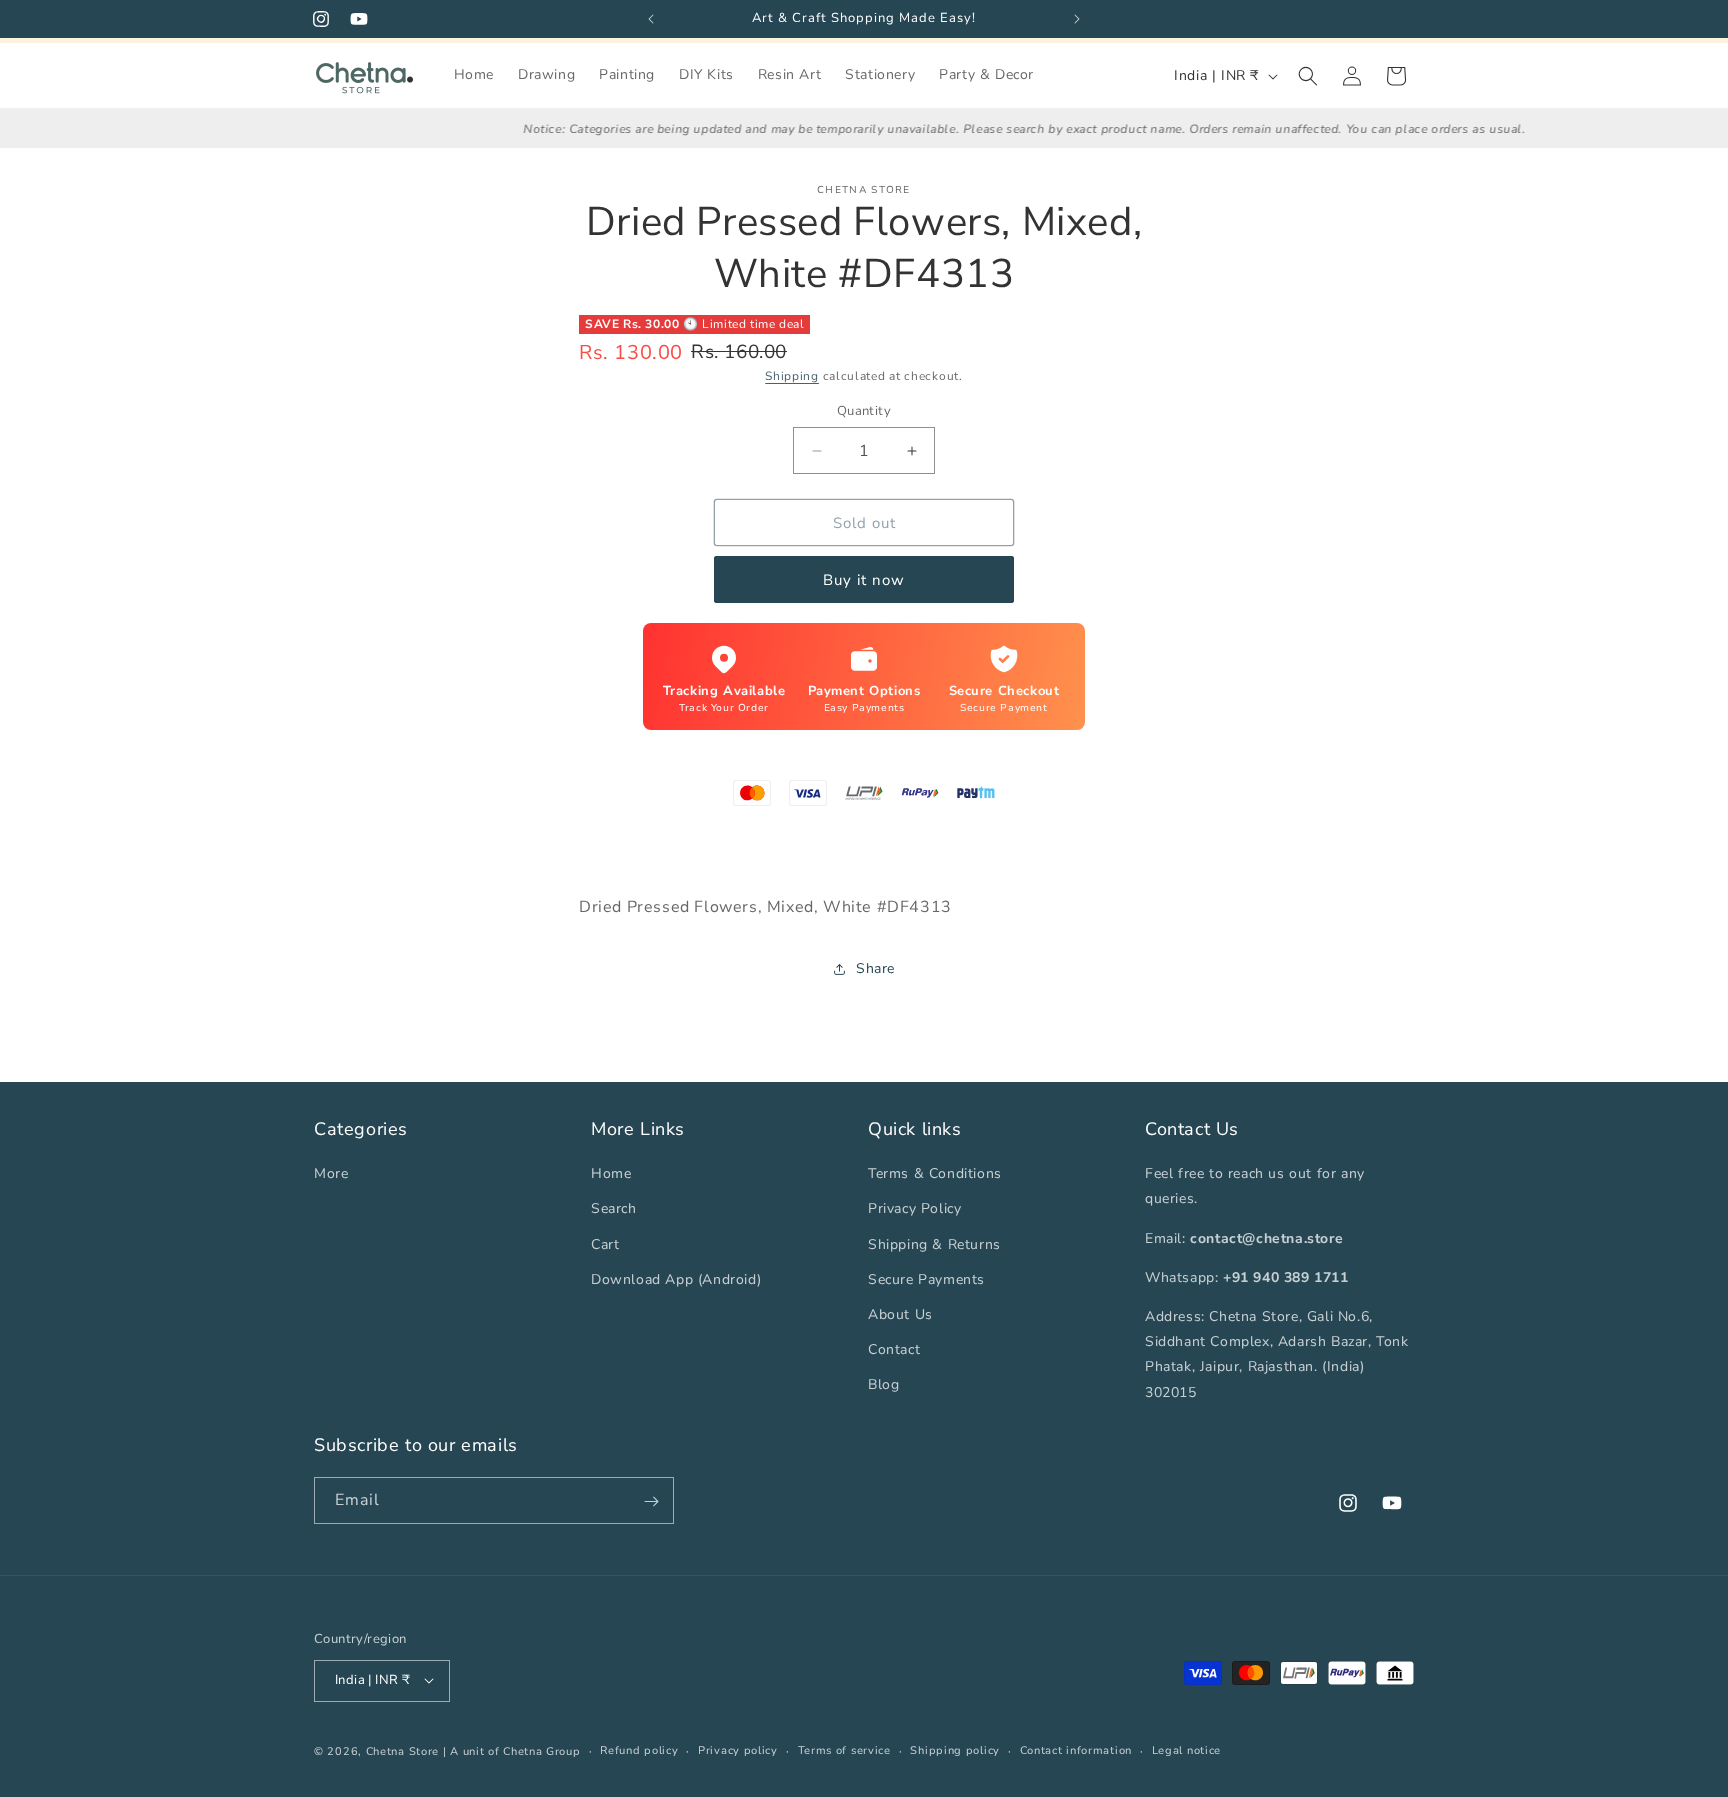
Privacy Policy (914, 1208)
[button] (1308, 76)
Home (611, 1173)
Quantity (864, 411)
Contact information (1076, 1749)
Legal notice (1186, 1749)
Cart (605, 1243)
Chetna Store (402, 1750)
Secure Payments (926, 1278)
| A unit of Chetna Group (512, 1750)
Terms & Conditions (935, 1173)
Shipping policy (955, 1749)
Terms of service (844, 1749)
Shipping (792, 376)
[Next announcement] (1077, 19)
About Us (900, 1314)
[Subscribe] (651, 1501)
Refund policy (639, 1749)
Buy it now (864, 580)
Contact (894, 1349)
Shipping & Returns (934, 1243)
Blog (883, 1384)
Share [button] (875, 968)
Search (614, 1208)
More (331, 1173)
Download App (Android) (676, 1278)
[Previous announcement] (651, 19)
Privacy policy (738, 1749)
